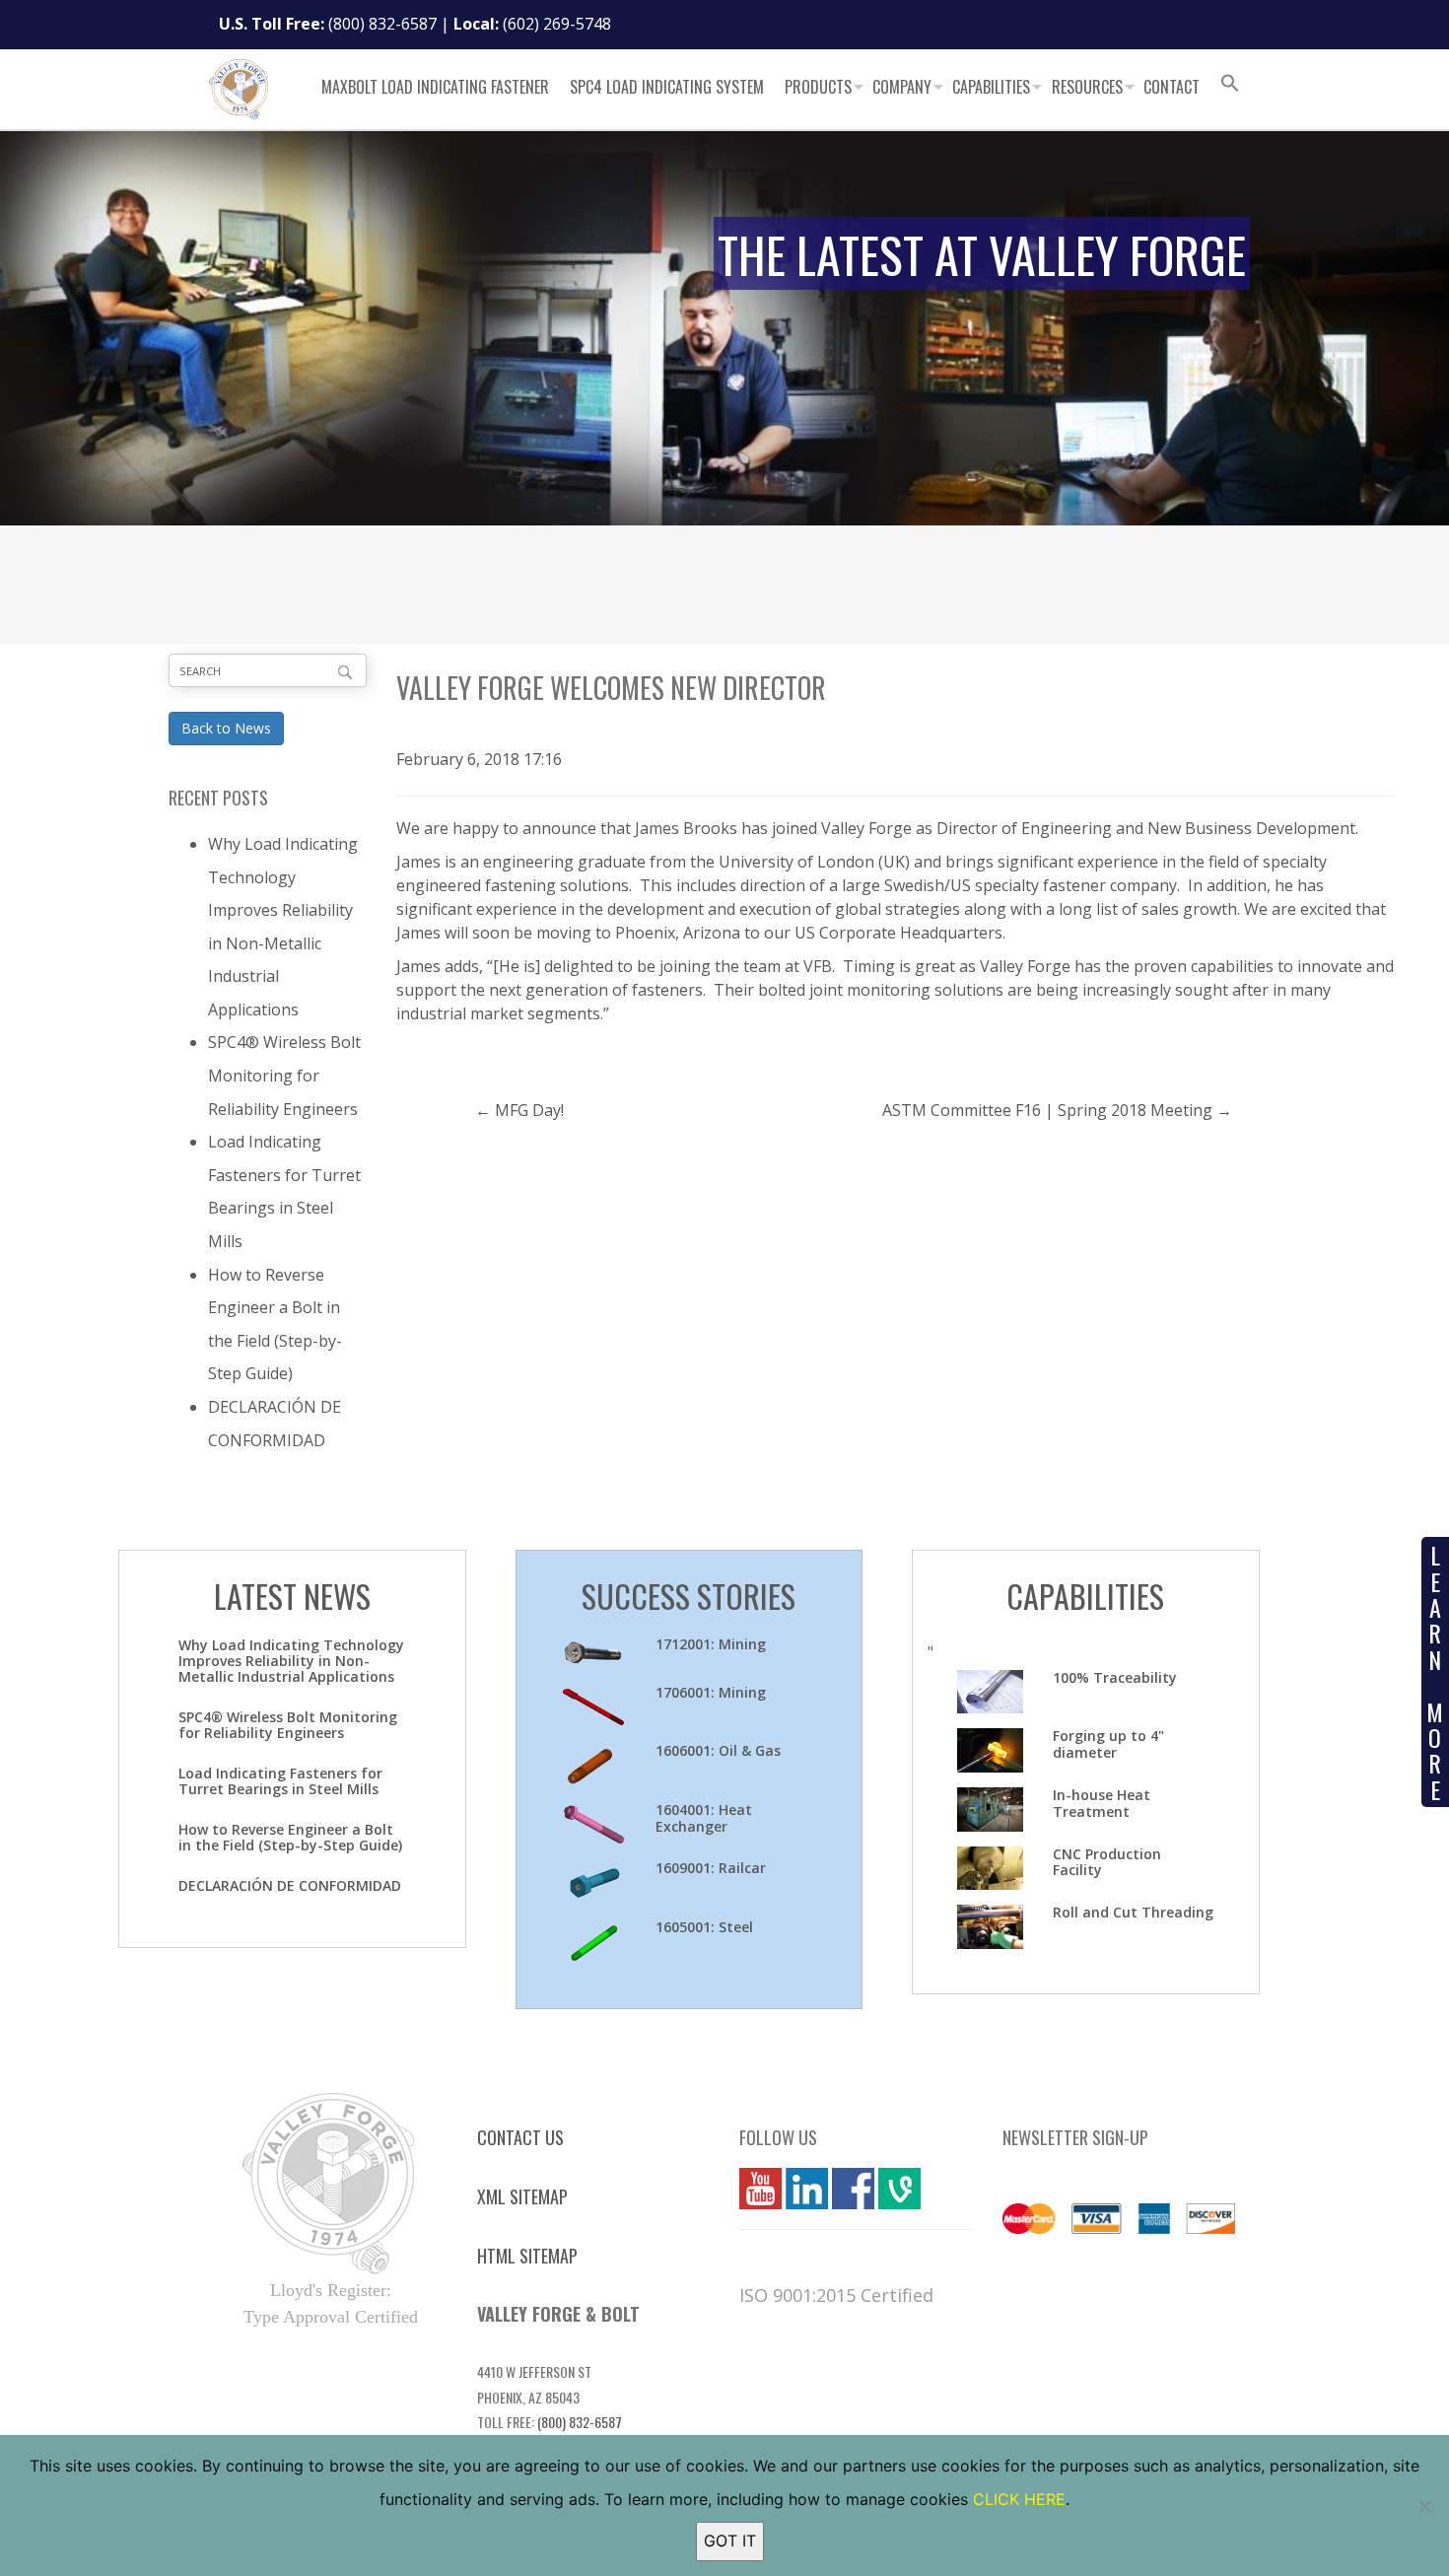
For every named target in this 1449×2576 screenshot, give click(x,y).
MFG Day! (529, 1110)
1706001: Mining (711, 1692)
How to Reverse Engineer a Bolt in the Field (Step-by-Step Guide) (290, 1837)
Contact (1172, 87)
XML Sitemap (522, 2196)
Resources (1087, 87)
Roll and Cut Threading (1133, 1912)
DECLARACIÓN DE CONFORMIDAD (290, 1885)
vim (891, 2189)
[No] (1424, 2506)
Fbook (853, 2189)
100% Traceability (1115, 1677)
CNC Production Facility (1107, 1862)
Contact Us (520, 2137)
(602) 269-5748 (557, 24)
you (753, 2189)
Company (902, 87)
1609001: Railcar (711, 1868)
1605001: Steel (704, 1927)
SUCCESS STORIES (689, 1596)
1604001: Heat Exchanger (704, 1818)
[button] (1230, 86)
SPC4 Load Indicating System (667, 87)
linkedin (807, 2189)
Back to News (226, 728)
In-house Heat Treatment (1102, 1803)
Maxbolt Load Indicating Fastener (435, 87)
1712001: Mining (711, 1644)
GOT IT (730, 2541)
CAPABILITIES (1085, 1596)
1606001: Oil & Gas (718, 1750)
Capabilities (991, 87)
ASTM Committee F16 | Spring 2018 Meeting (1047, 1110)
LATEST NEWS (292, 1596)
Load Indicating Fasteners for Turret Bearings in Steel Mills (280, 1781)
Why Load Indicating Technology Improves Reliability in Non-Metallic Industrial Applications (291, 1661)
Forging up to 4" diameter (1108, 1744)
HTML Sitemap (527, 2256)
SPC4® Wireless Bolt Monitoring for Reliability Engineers (284, 1075)
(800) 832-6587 (382, 24)
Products (818, 87)
